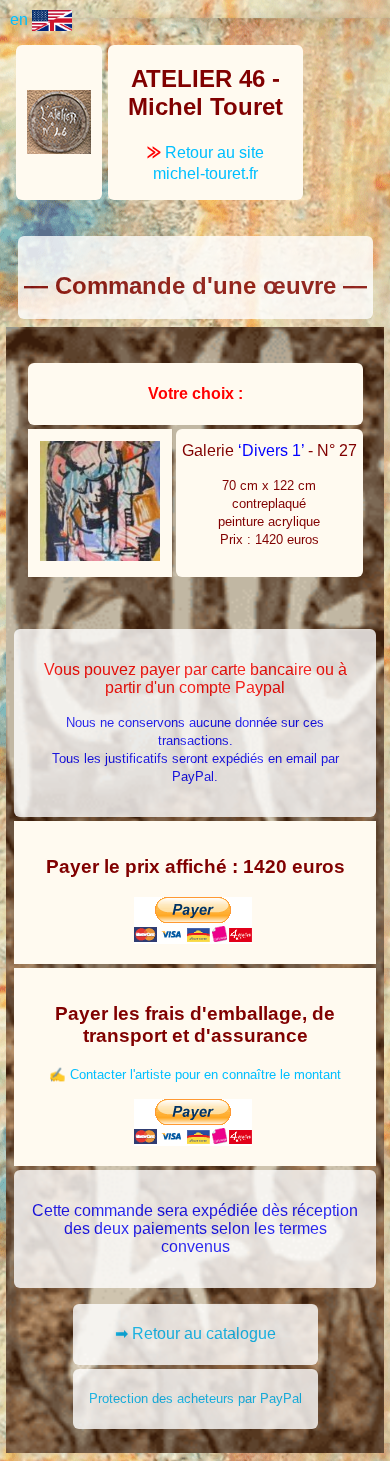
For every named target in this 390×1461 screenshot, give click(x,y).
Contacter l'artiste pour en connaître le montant (205, 1074)
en (21, 19)
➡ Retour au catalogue (195, 1333)
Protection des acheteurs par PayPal (195, 1398)
